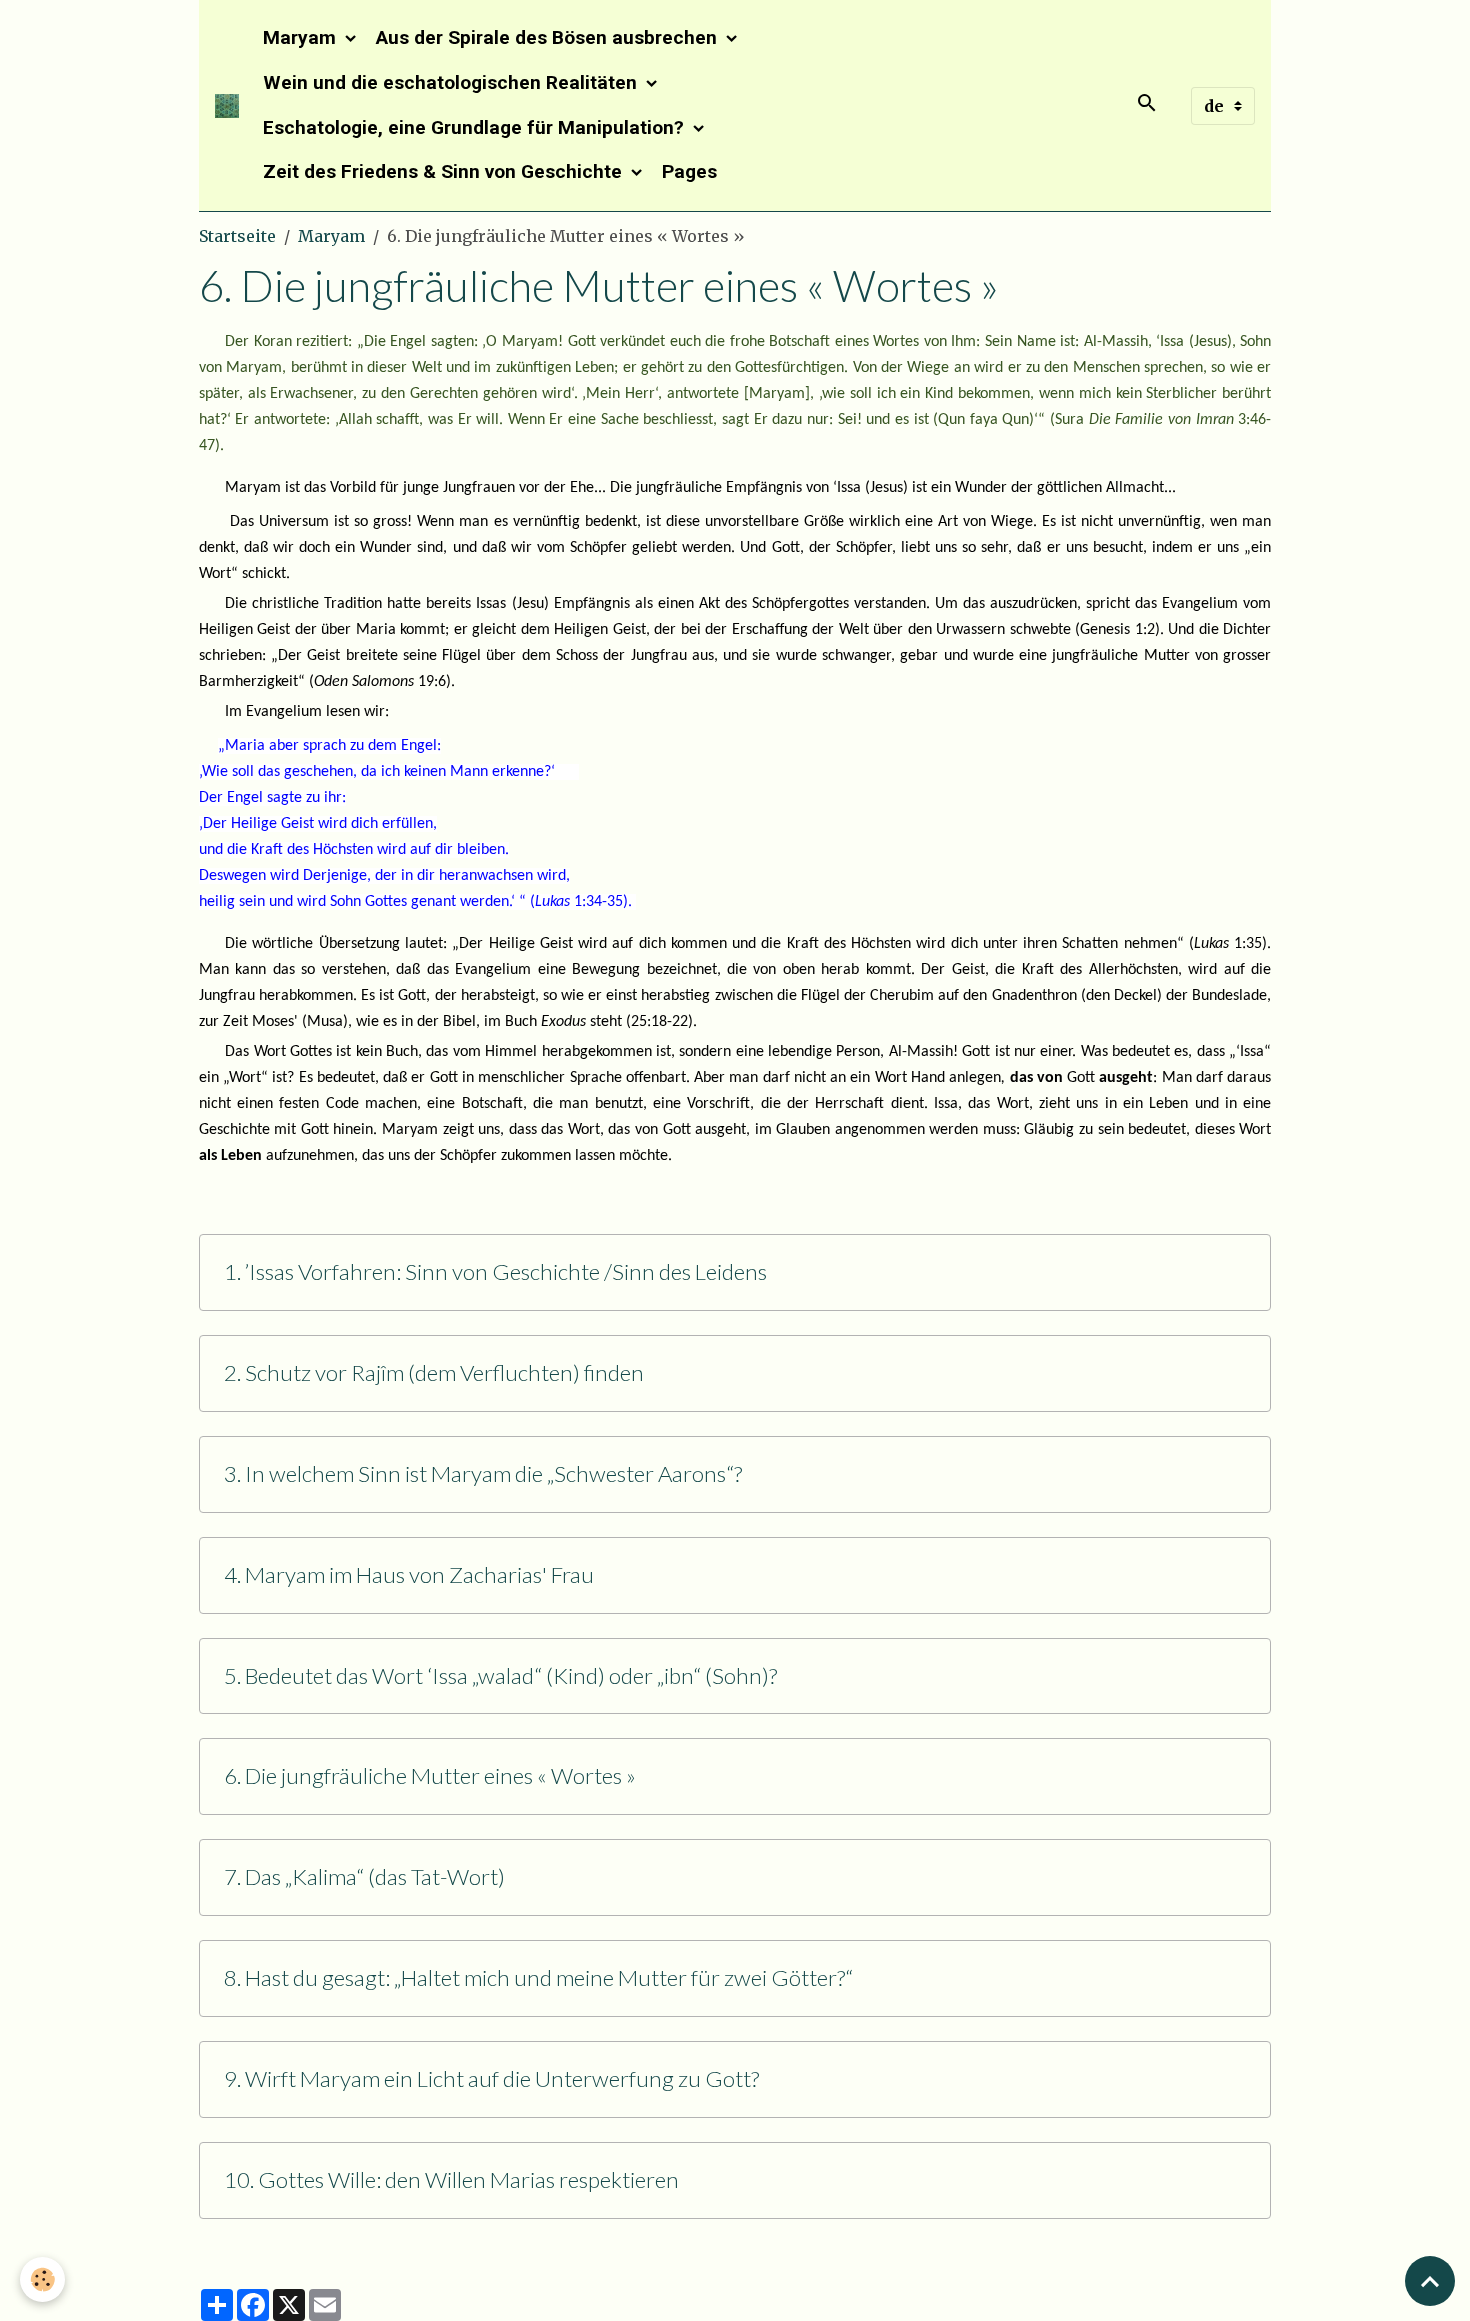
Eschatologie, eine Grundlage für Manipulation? (476, 127)
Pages (689, 171)
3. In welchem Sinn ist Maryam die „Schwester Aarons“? (483, 1474)
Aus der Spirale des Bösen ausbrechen (549, 37)
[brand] (227, 106)
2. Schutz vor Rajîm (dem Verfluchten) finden (434, 1373)
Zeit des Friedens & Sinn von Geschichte (445, 171)
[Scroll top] (1430, 2281)
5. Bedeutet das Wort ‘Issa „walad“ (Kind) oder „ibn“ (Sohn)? (500, 1676)
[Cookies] (42, 2279)
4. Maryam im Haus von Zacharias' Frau (409, 1575)
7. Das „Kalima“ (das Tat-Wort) (364, 1877)
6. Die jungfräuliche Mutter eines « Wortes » (430, 1776)
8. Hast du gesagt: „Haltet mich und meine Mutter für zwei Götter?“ (538, 1978)
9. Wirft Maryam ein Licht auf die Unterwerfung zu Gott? (491, 2079)
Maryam (302, 37)
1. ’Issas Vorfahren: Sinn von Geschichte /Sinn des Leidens (495, 1272)
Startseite (237, 236)
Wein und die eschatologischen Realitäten (452, 82)
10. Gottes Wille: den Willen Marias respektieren (451, 2180)
